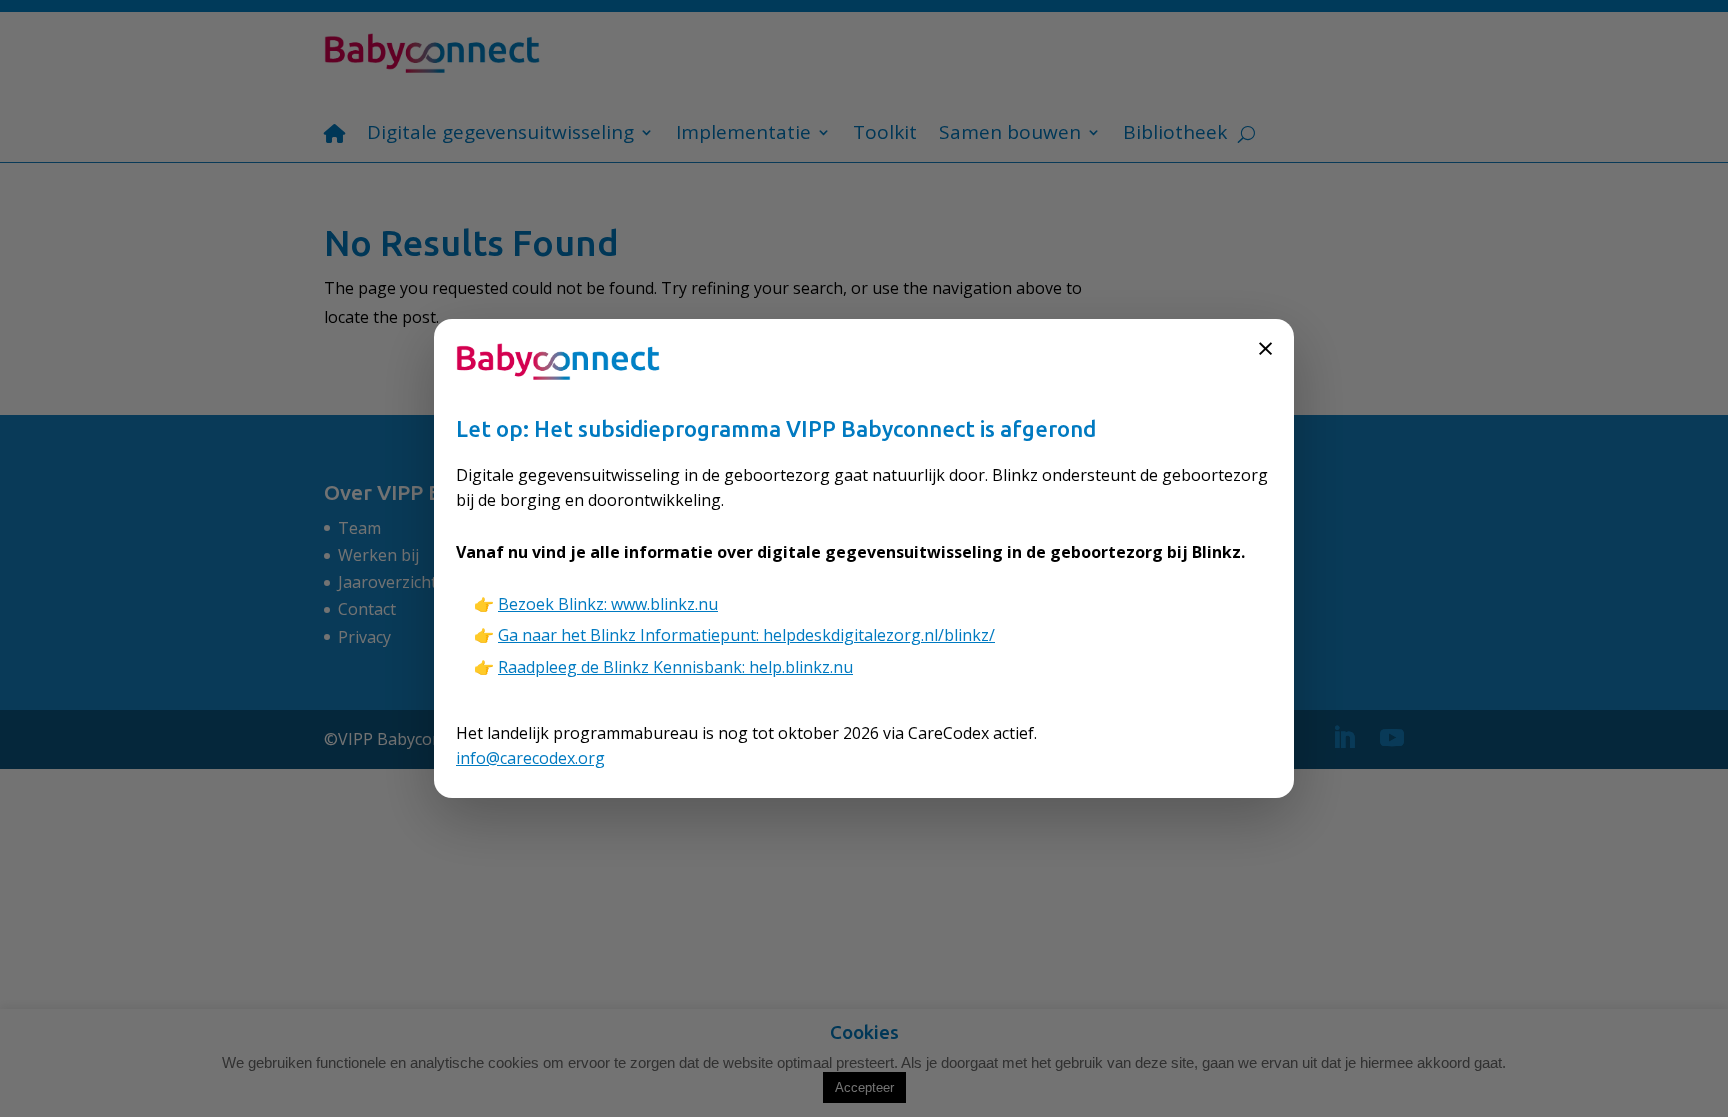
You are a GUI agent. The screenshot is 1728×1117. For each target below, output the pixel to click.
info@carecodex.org (530, 758)
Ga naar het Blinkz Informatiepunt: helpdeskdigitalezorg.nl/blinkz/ (746, 635)
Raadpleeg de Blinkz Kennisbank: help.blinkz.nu (675, 667)
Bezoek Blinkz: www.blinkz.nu (608, 604)
